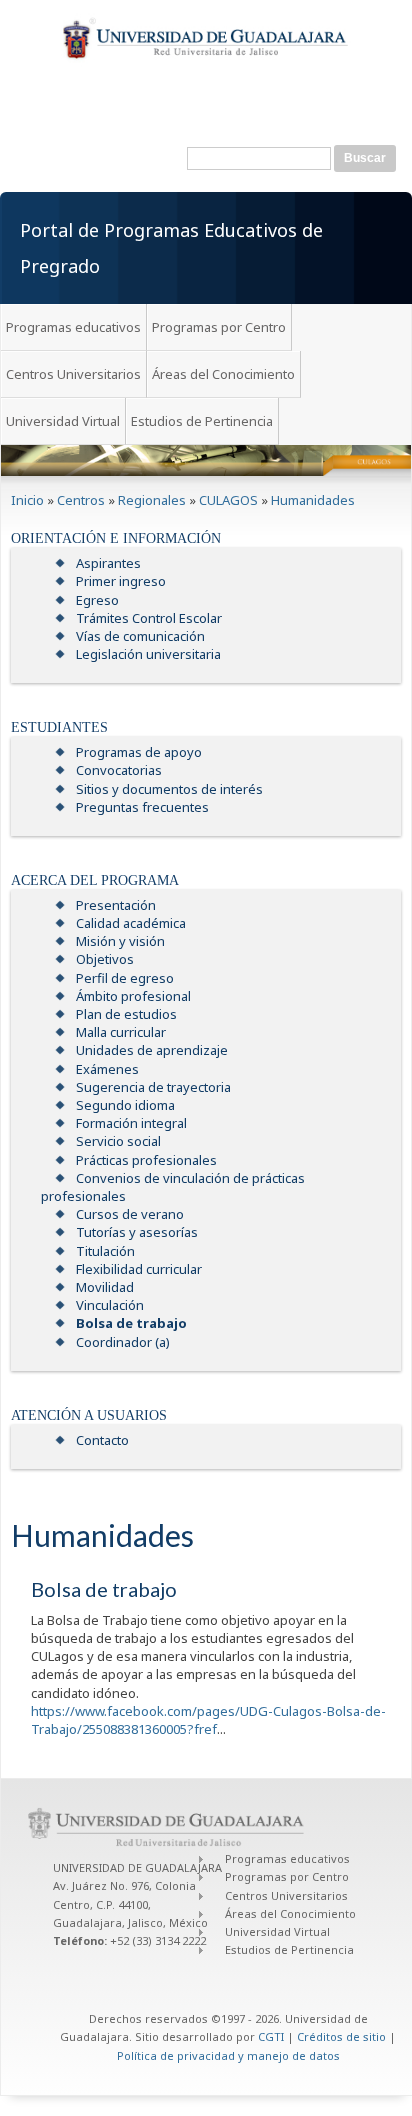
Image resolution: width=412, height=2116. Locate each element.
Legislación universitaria (148, 654)
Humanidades (313, 500)
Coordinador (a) (123, 1342)
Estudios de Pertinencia (202, 421)
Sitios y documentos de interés (169, 789)
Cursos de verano (130, 1214)
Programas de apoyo (139, 752)
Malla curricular (121, 1032)
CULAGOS (228, 500)
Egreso (97, 600)
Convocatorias (119, 770)
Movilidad (105, 1287)
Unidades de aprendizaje (152, 1050)
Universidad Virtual (63, 421)
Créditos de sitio (341, 2036)
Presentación (116, 905)
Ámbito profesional (133, 996)
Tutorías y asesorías (137, 1232)
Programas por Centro (219, 327)
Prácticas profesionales (146, 1160)
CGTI (271, 2036)
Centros (81, 500)
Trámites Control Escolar (149, 618)
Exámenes (107, 1069)
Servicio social (118, 1141)
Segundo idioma (125, 1105)
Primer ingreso (121, 581)
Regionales (152, 500)
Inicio (27, 500)
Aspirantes (108, 563)
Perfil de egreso (125, 978)
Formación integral (131, 1123)
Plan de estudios (126, 1014)
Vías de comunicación (140, 636)
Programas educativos (73, 327)
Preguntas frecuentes (142, 807)
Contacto (102, 1440)
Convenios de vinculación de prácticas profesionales (173, 1187)
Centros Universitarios (73, 374)
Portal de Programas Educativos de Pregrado (171, 248)
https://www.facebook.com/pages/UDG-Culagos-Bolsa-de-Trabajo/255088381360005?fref (208, 1720)
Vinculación (110, 1305)
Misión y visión (120, 941)
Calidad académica (131, 923)
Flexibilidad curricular (139, 1269)
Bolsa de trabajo (131, 1323)
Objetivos (105, 959)
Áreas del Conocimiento (223, 374)
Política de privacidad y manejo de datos (228, 2055)
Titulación (105, 1251)
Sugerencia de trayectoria (153, 1087)
